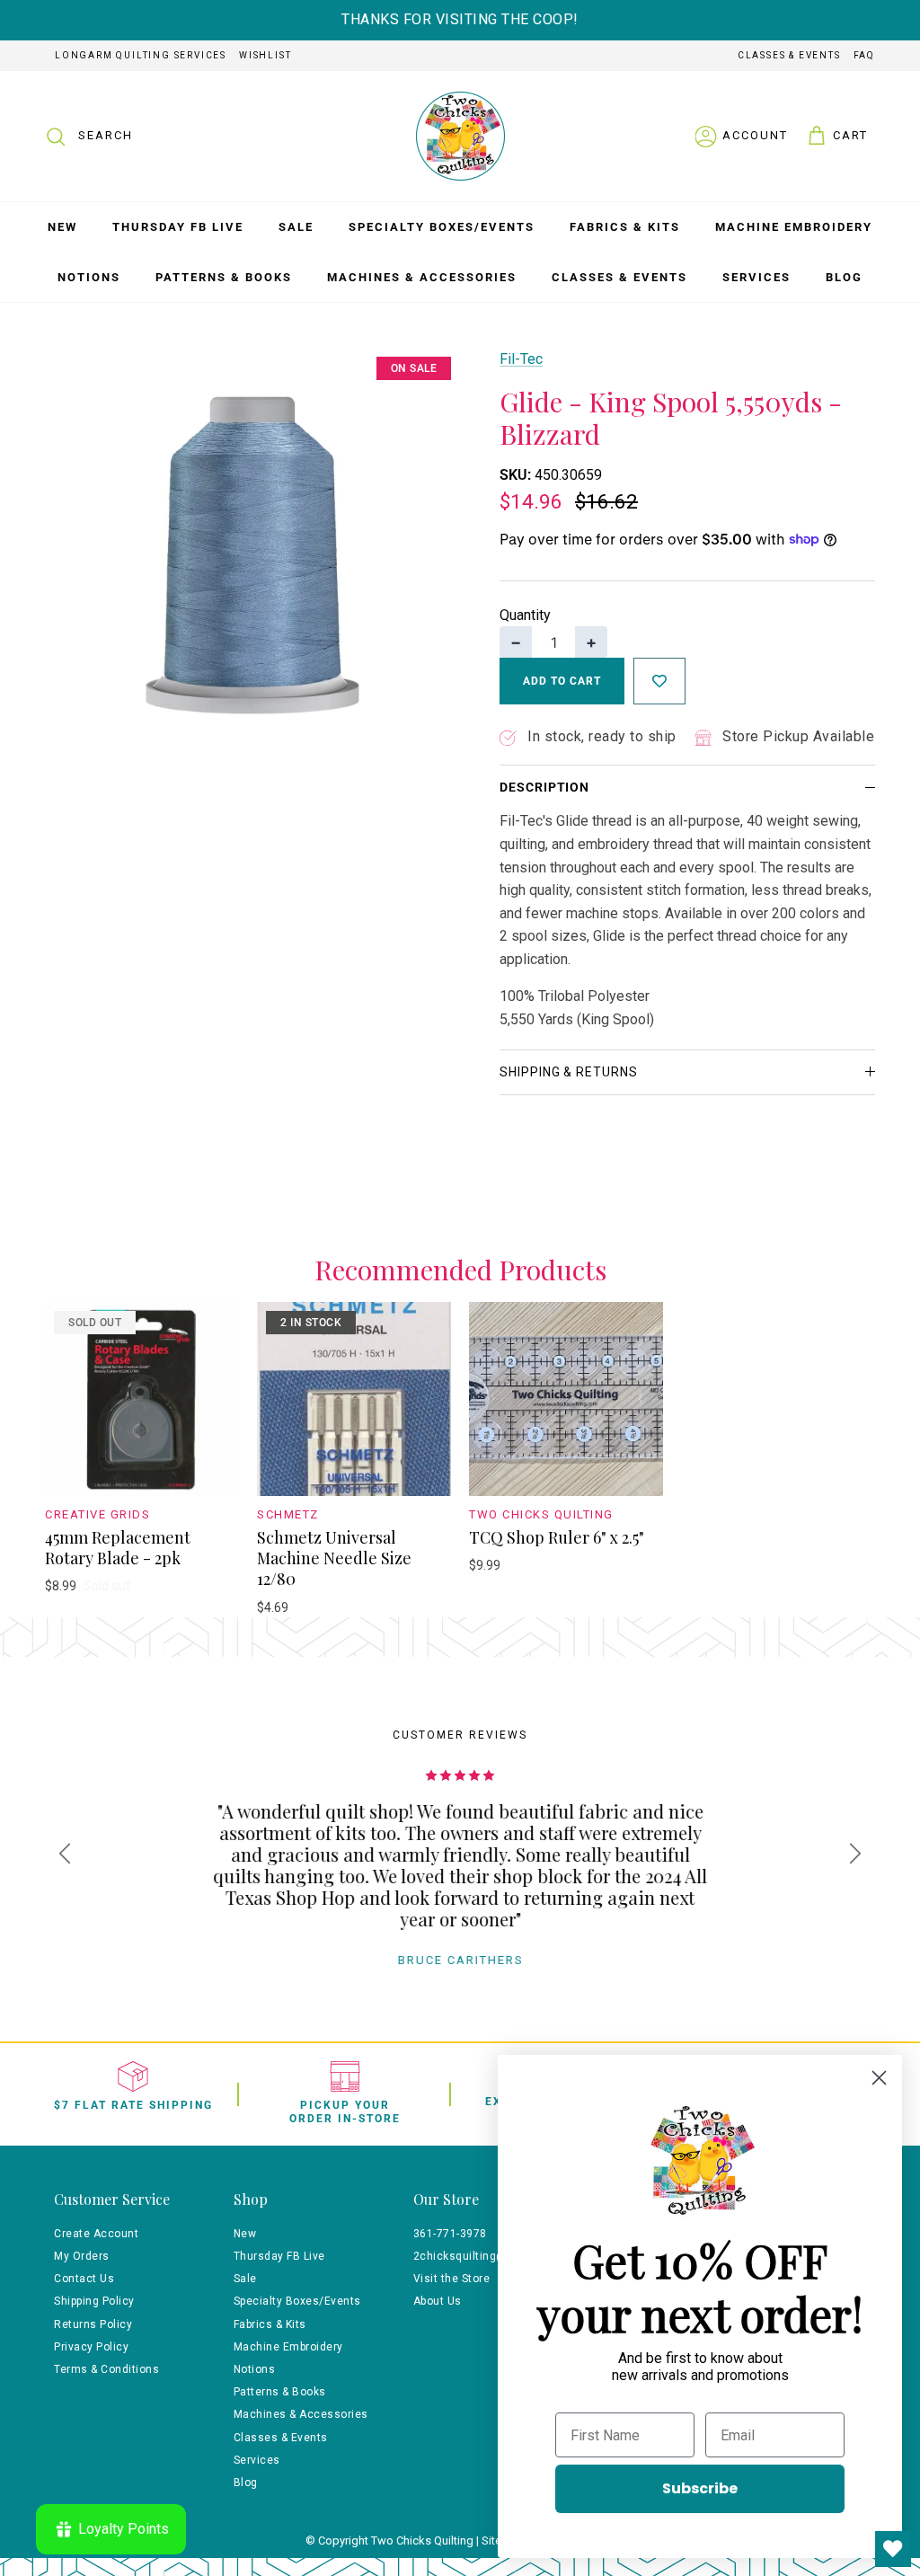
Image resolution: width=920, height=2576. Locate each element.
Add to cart (562, 681)
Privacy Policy (91, 2347)
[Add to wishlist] (659, 681)
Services (756, 277)
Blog (844, 277)
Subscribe (700, 2488)
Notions (89, 277)
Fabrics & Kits (625, 227)
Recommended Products (460, 1270)
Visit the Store (452, 2279)
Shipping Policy (94, 2301)
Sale (296, 227)
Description (544, 787)
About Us (438, 2301)
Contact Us (84, 2279)
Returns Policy (93, 2324)
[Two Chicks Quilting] (460, 136)
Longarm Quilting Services (141, 55)
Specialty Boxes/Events (442, 227)
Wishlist (265, 55)
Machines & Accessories (422, 277)
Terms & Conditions (106, 2369)
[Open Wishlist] (893, 2549)
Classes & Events (789, 55)
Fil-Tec (521, 359)
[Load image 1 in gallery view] (252, 555)
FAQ (864, 55)
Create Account (96, 2234)
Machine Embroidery (794, 227)
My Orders (82, 2256)
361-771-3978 (450, 2234)
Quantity (525, 615)
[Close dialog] (879, 2078)
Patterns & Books (224, 277)
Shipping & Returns (569, 1072)
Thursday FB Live (178, 227)
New (62, 227)
